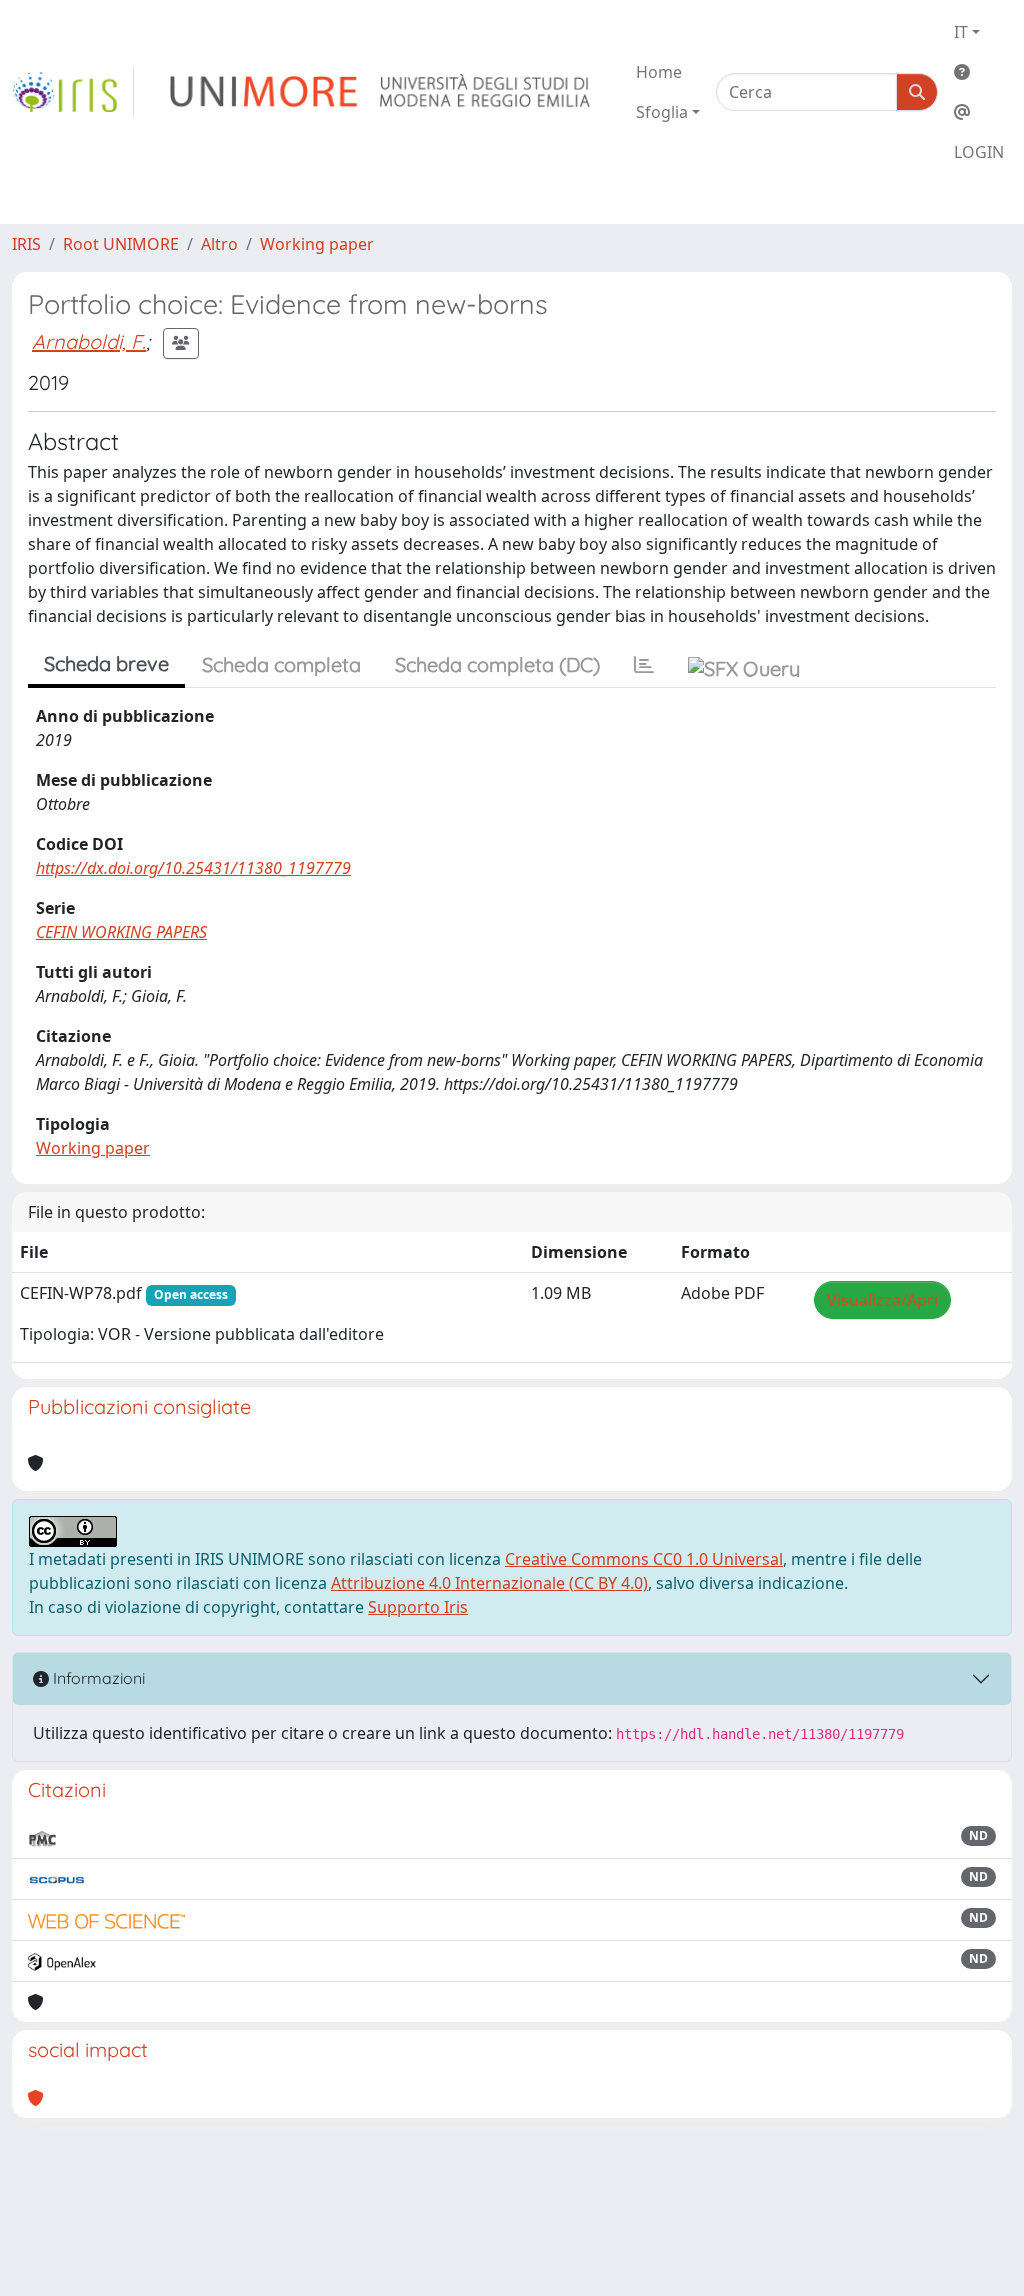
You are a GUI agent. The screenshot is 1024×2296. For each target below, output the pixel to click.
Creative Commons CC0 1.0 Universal (644, 1559)
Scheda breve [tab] (106, 663)
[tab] (644, 665)
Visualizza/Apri (882, 1300)
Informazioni (97, 1678)
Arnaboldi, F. (89, 341)
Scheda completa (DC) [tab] (497, 664)
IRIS (26, 244)
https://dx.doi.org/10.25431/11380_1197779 (193, 868)
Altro (219, 244)
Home (659, 72)
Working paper (317, 244)
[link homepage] (73, 92)
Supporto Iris (418, 1607)
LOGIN (979, 152)
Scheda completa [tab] (281, 664)
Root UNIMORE (121, 244)
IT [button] (961, 32)
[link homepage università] (381, 92)
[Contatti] (979, 112)
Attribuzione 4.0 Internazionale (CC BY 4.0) (489, 1583)
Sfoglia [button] (662, 112)
